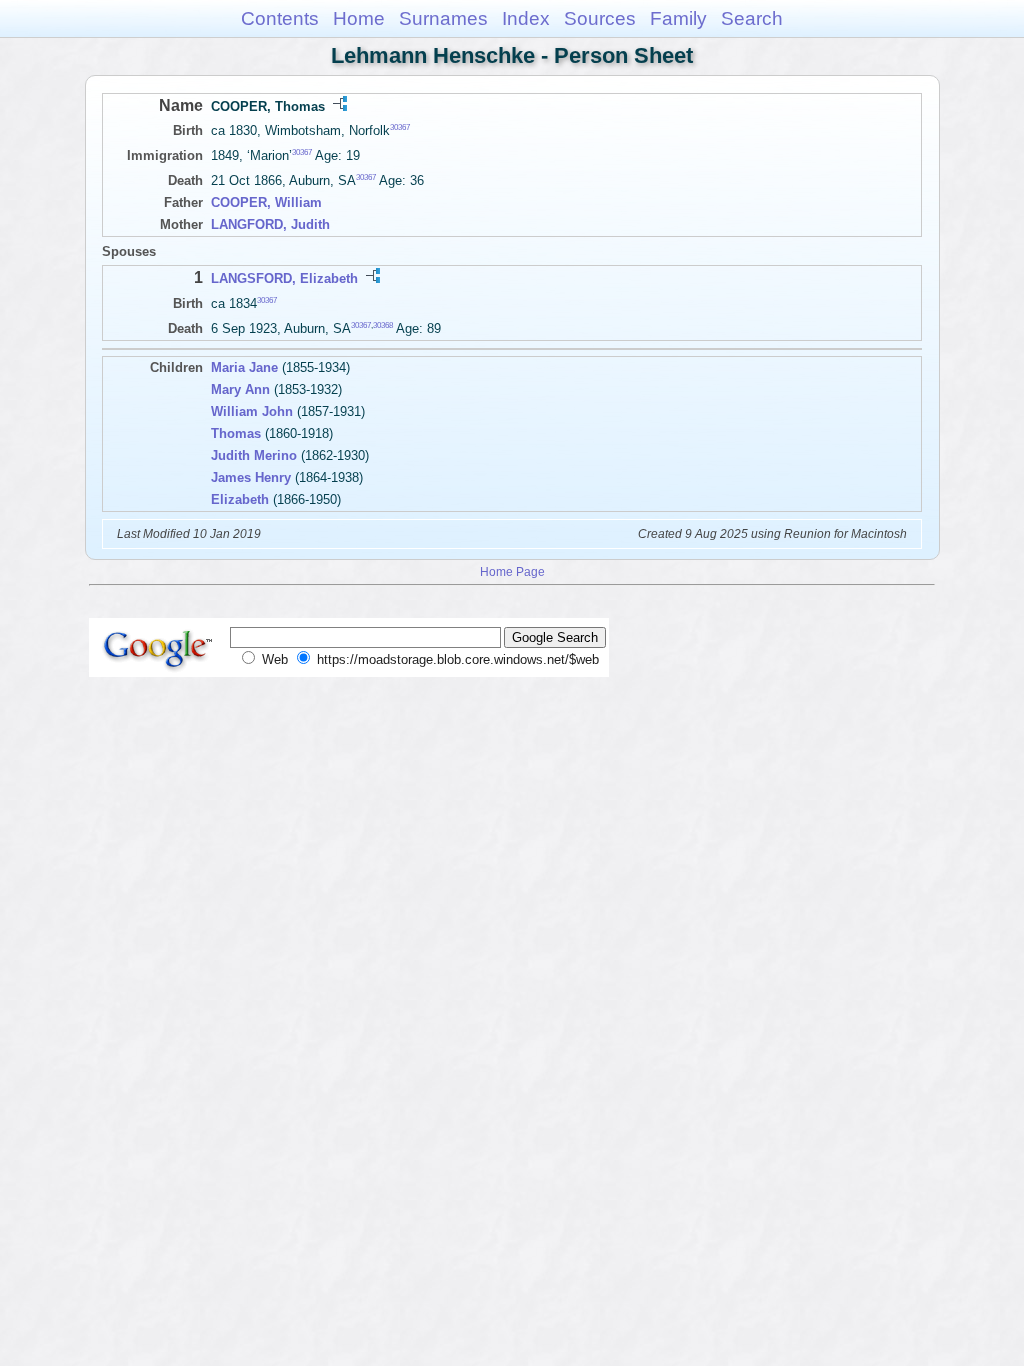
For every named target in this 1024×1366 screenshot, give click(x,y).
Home (359, 18)
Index (526, 18)
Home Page (512, 571)
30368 (383, 325)
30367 (400, 127)
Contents (280, 18)
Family (678, 18)
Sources (600, 18)
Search (752, 18)
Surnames (443, 18)
